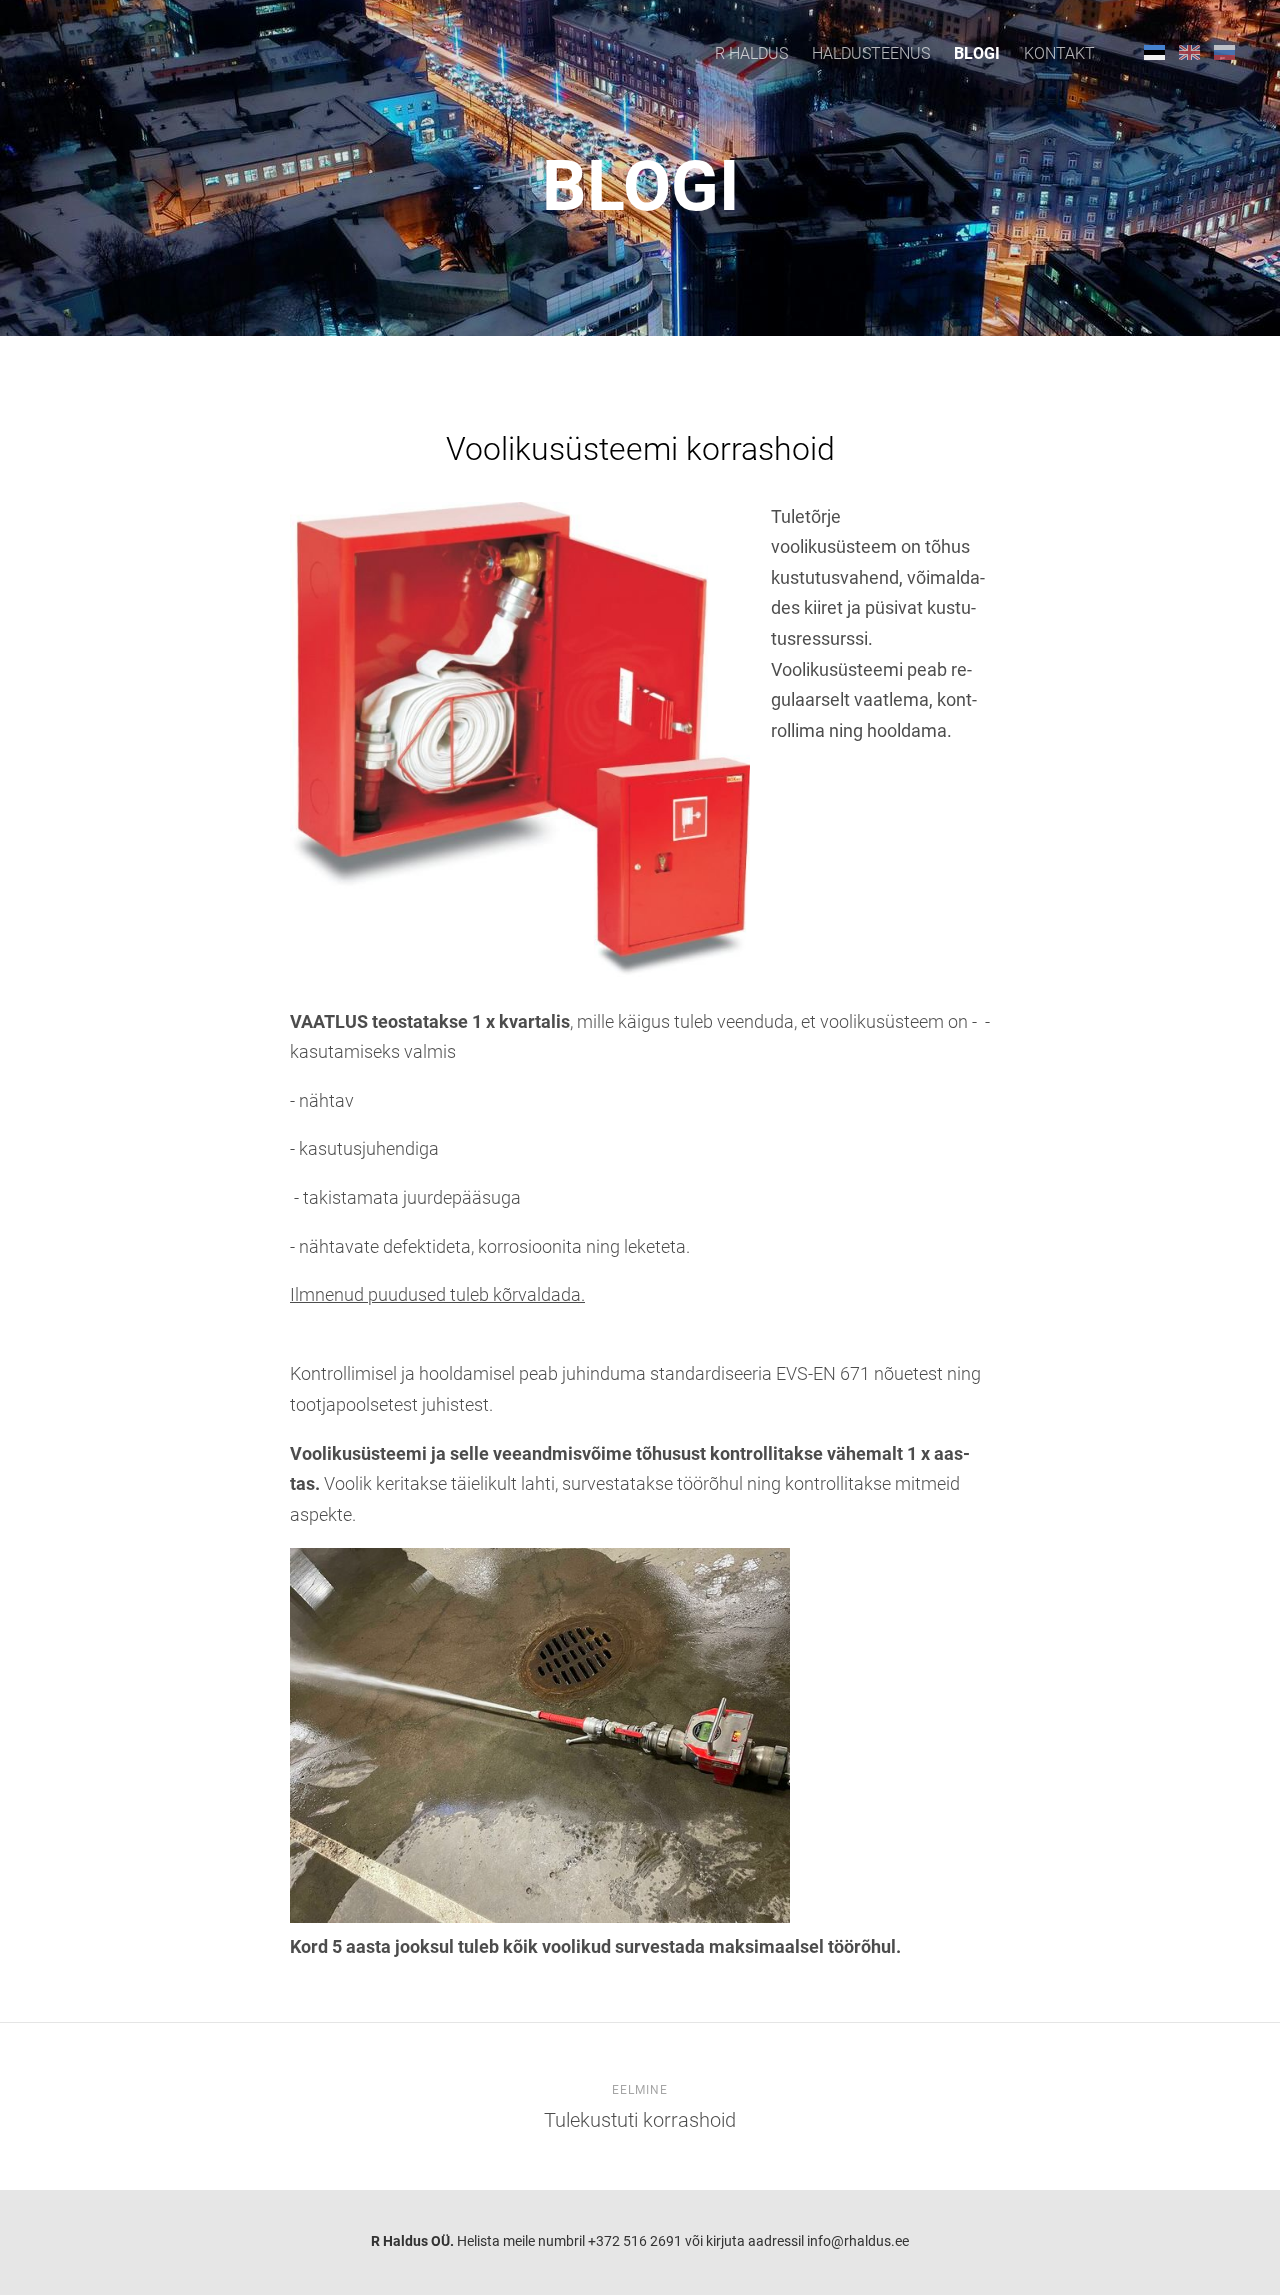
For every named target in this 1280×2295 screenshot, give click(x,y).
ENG (1189, 51)
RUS (1224, 51)
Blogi (977, 53)
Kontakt (1059, 53)
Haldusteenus (871, 53)
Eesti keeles (1154, 51)
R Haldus (751, 53)
